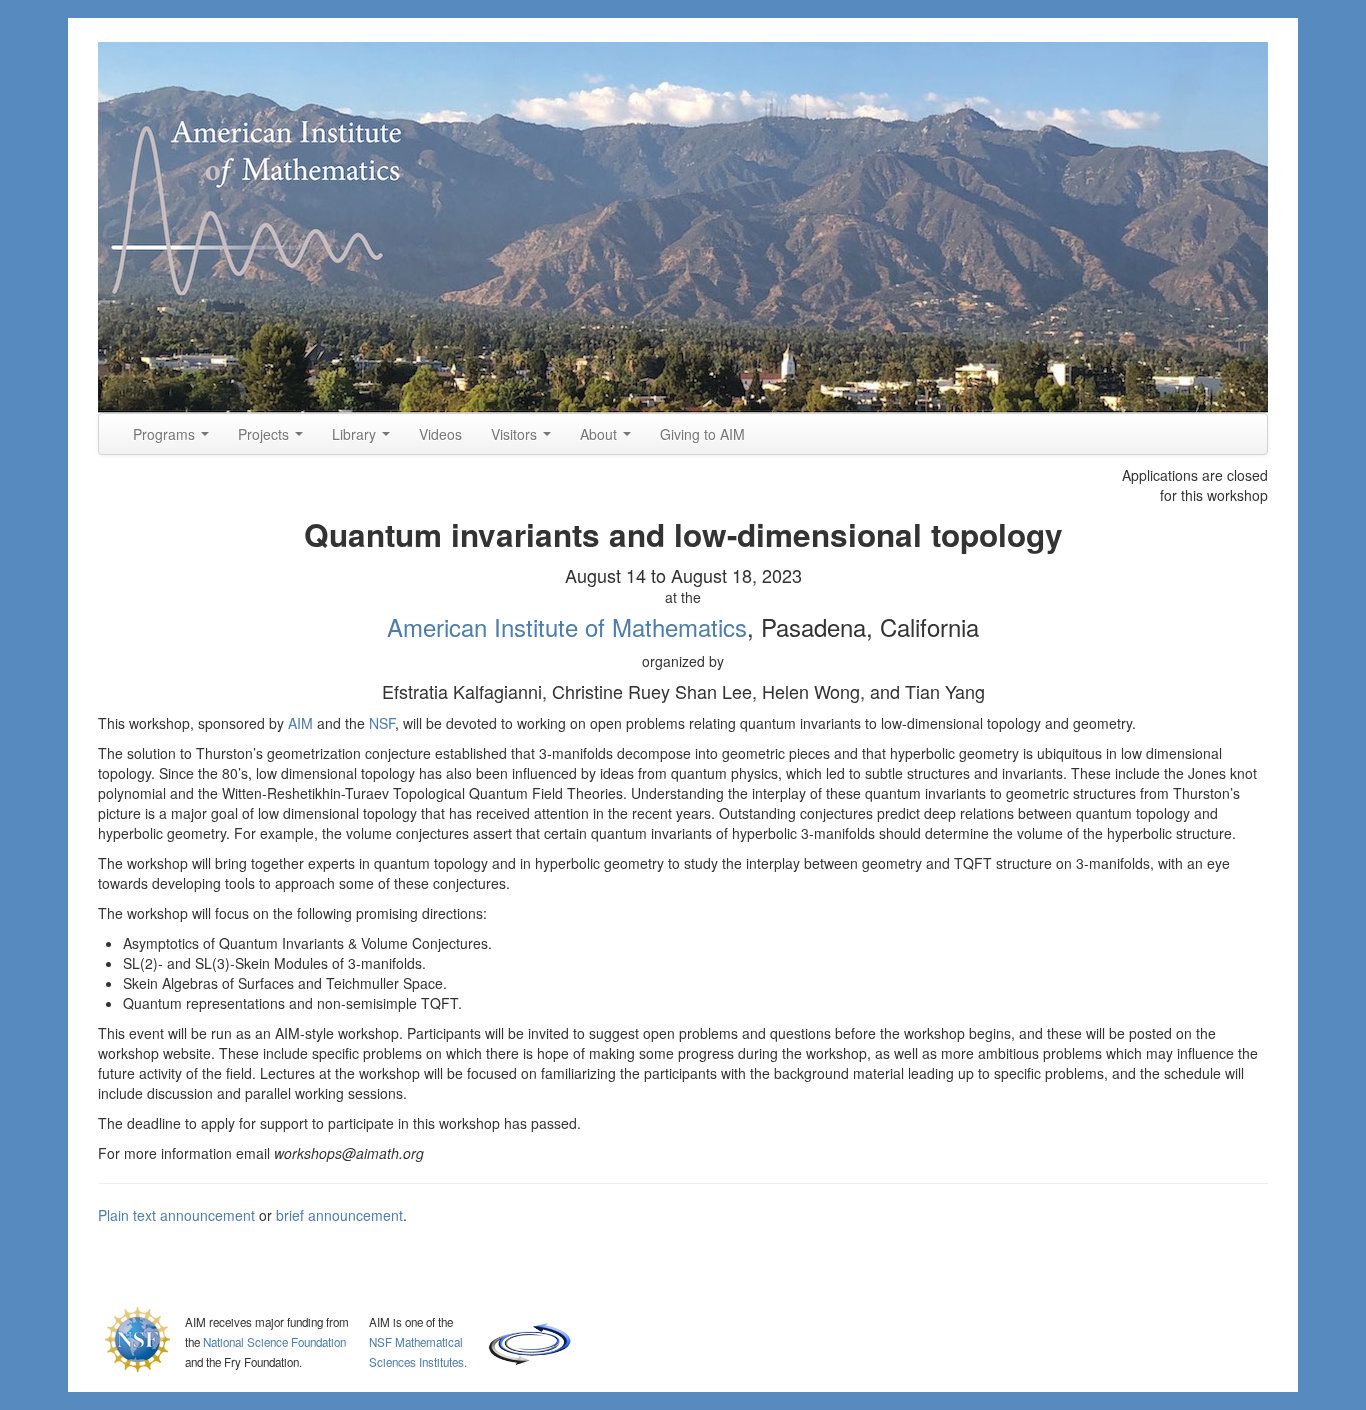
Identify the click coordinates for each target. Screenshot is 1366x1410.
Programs (166, 434)
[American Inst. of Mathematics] (683, 227)
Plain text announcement (176, 1215)
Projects (265, 434)
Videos (440, 434)
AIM (300, 723)
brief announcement (339, 1215)
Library (356, 434)
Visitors (516, 434)
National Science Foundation (274, 1342)
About (600, 434)
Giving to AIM (702, 434)
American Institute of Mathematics (567, 626)
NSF (382, 723)
